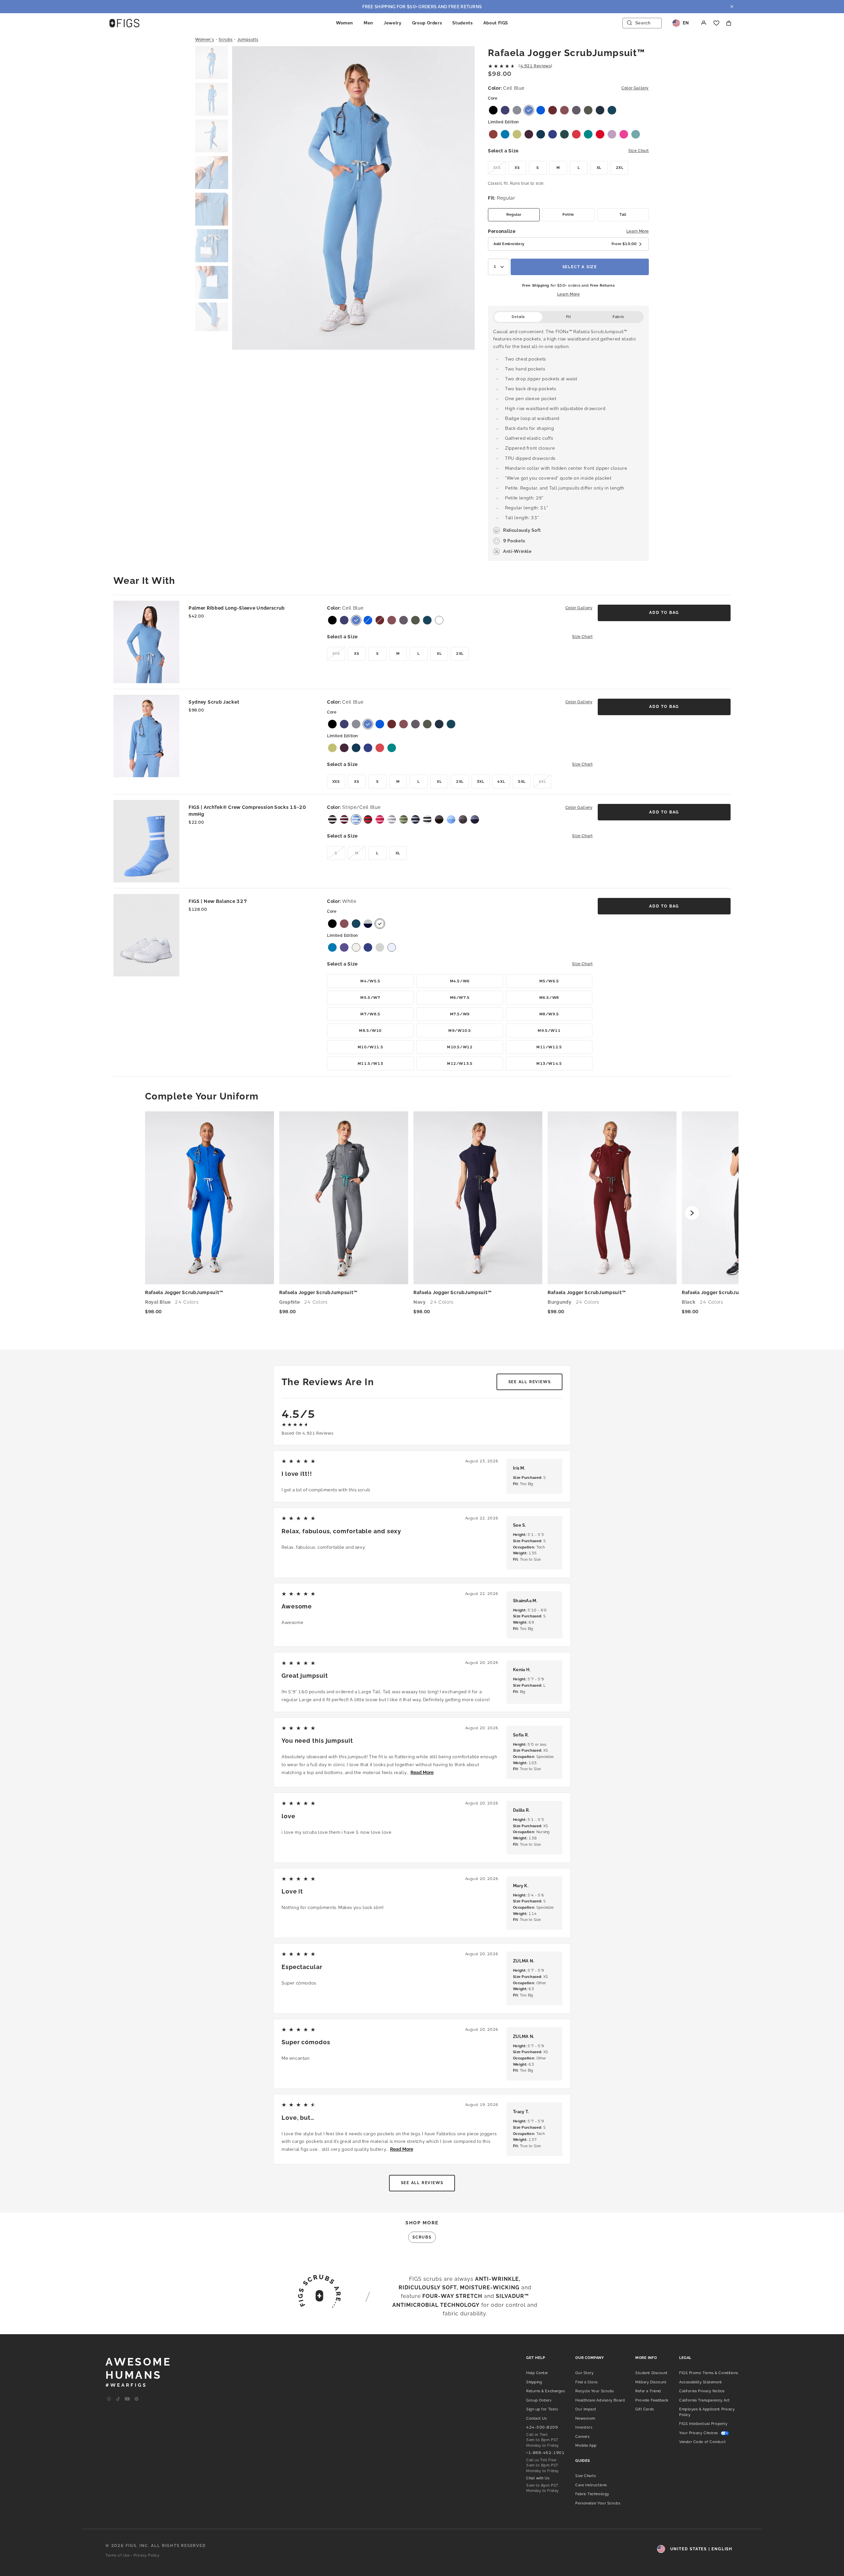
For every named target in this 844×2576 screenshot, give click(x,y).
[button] (212, 63)
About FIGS (496, 23)
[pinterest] (136, 2399)
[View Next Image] (461, 199)
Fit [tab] (569, 317)
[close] (732, 7)
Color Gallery (635, 88)
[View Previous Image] (246, 199)
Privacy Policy (147, 2555)
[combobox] (499, 267)
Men (368, 23)
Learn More (638, 231)
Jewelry (393, 23)
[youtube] (127, 2399)
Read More (422, 1772)
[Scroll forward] (692, 1213)
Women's (205, 40)
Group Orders (427, 23)
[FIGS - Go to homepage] (124, 23)
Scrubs (226, 40)
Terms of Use (118, 2555)
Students (462, 23)
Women (345, 23)
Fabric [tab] (618, 317)
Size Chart (639, 151)
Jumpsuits (248, 40)
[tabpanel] (568, 442)
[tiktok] (118, 2399)
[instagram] (109, 2399)
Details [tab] (518, 317)
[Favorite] (716, 23)
